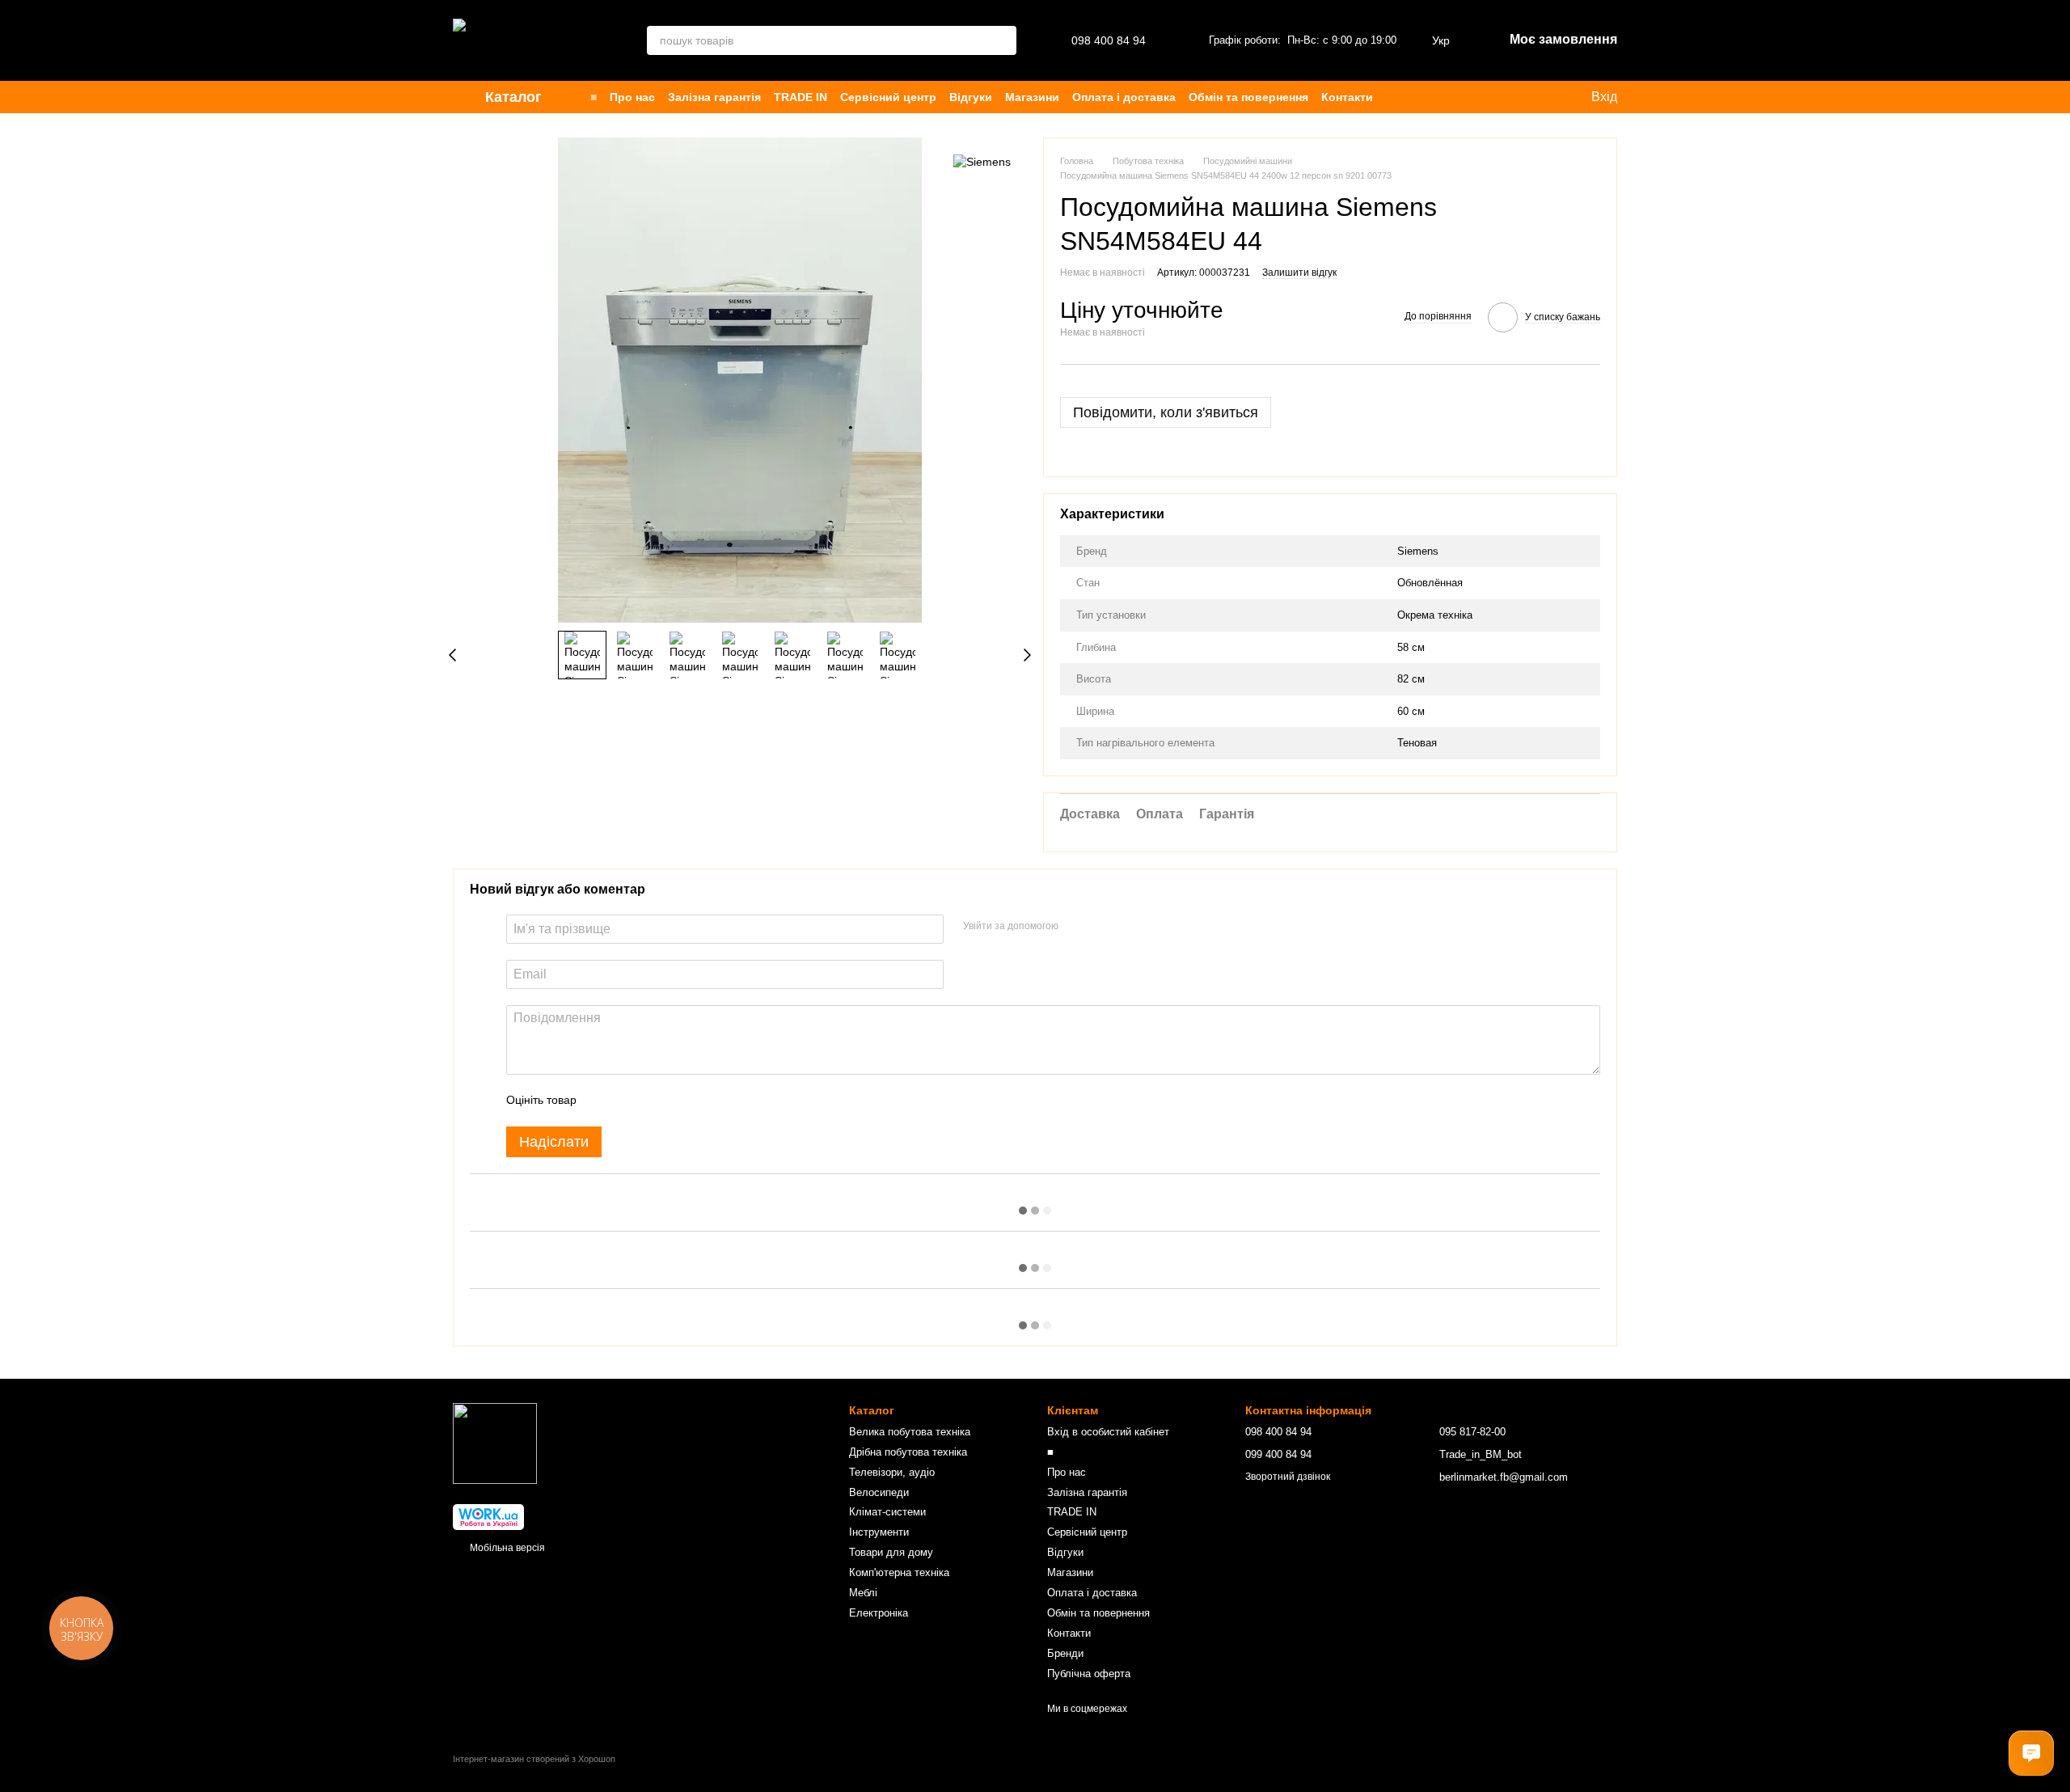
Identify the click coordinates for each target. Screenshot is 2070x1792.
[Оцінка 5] (707, 1101)
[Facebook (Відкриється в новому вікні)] (1527, 97)
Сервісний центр (888, 97)
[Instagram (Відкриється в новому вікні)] (1488, 97)
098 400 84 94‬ (1109, 40)
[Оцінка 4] (681, 1101)
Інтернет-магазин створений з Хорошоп (534, 1759)
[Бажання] (1425, 97)
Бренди (1065, 1653)
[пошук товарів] (1002, 40)
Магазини (1032, 97)
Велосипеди (879, 1492)
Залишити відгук (1299, 273)
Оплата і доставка (1124, 97)
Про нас (632, 97)
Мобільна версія (506, 1548)
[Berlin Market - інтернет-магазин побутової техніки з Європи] (495, 1443)
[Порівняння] (1457, 97)
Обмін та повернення (1248, 97)
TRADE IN (801, 97)
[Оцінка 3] (655, 1101)
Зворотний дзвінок (1288, 1477)
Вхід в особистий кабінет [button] (1108, 1432)
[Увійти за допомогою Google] (1102, 927)
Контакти (1347, 97)
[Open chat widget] (2031, 1753)
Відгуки (971, 97)
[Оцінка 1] (603, 1101)
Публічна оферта (1089, 1674)
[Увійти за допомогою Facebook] (1076, 927)
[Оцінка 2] (629, 1101)
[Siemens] (982, 161)
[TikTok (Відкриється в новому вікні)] (1507, 97)
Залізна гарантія (714, 97)
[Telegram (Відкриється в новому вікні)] (1546, 97)
